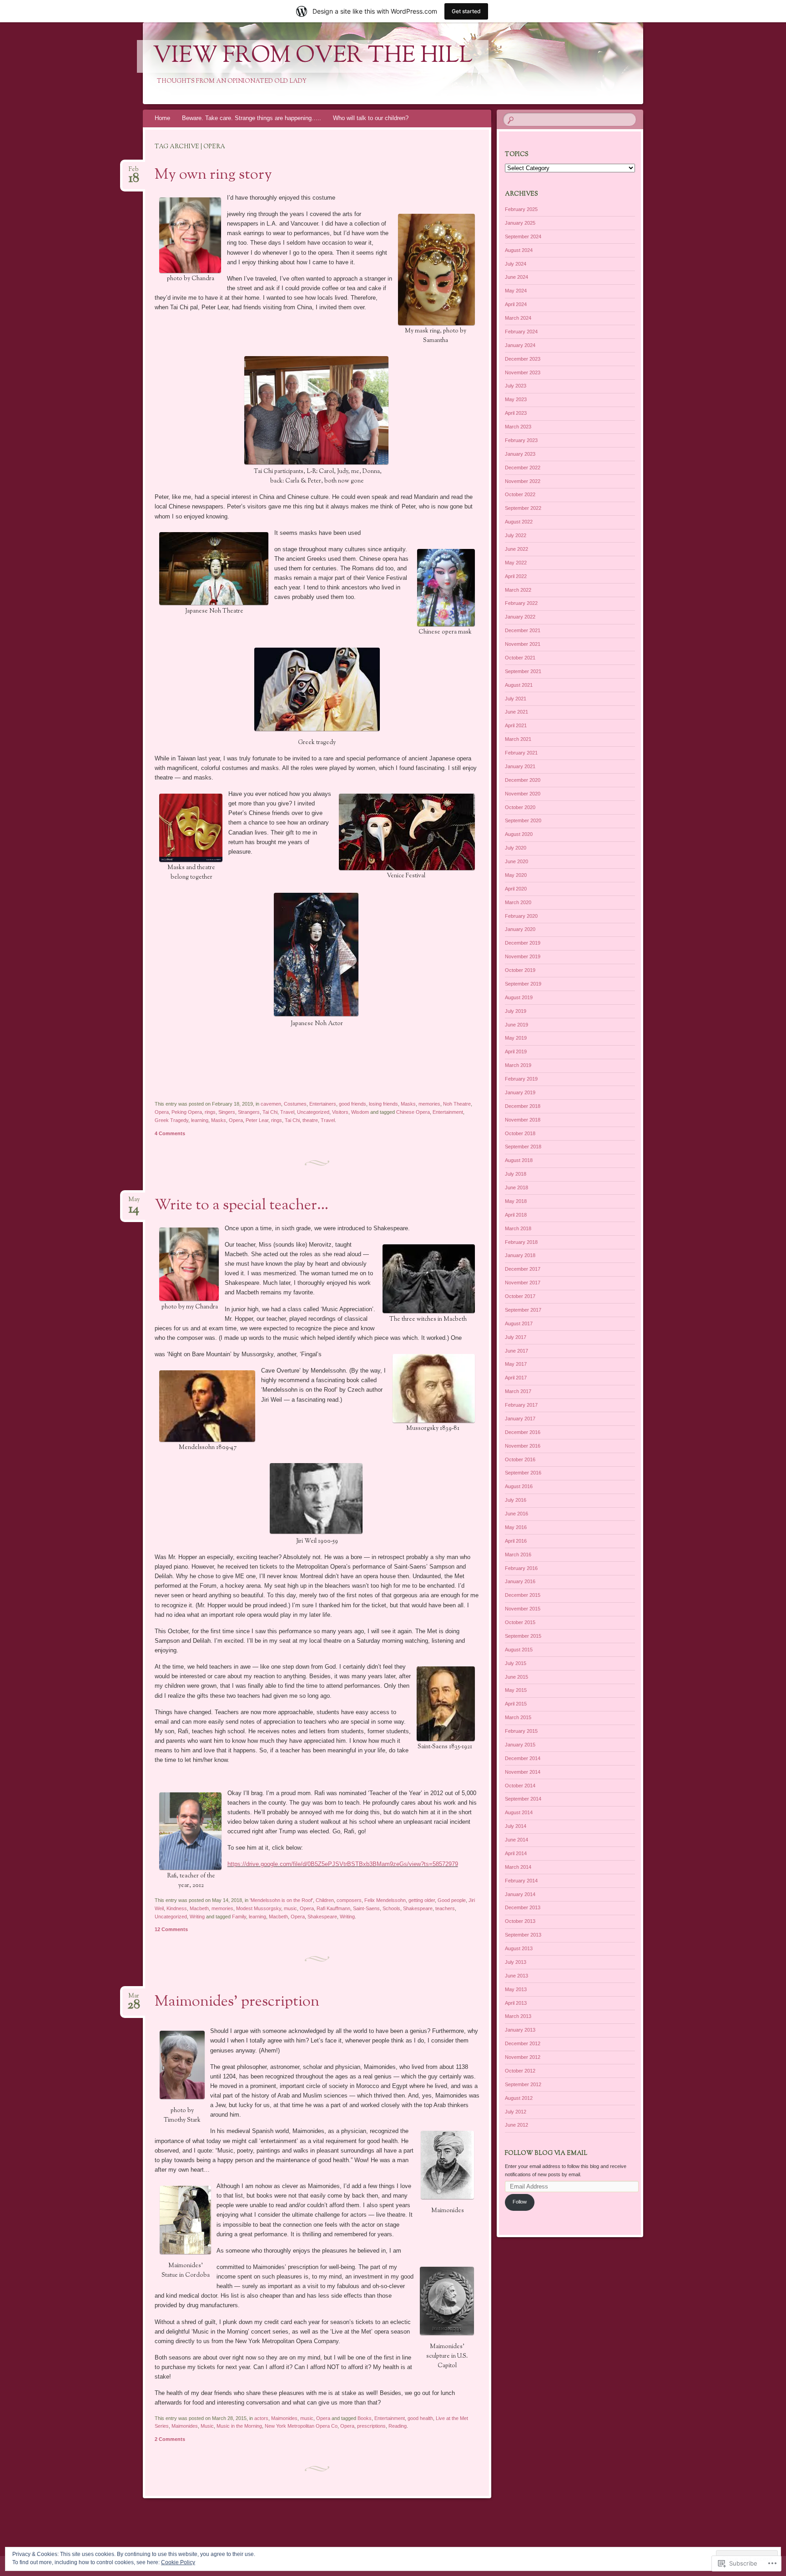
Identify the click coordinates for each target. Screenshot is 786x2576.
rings (210, 1112)
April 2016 (516, 1541)
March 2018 (518, 1228)
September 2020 (523, 820)
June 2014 (516, 1840)
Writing (197, 1917)
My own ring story (213, 175)
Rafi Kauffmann (333, 1908)
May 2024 (516, 291)
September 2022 (523, 508)
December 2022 (523, 468)
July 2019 (516, 1011)
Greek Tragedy (171, 1120)
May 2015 (516, 1690)
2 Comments (170, 2439)
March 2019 (518, 1065)
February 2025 (521, 209)
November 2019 (523, 956)
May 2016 (516, 1527)
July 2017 (516, 1337)
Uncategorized (313, 1112)
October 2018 (520, 1133)
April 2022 (516, 576)
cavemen (271, 1104)
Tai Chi (270, 1112)
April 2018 (516, 1215)
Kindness (177, 1908)
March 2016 (518, 1555)
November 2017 (523, 1283)
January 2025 (520, 223)
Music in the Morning (239, 2426)
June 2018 (516, 1187)
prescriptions (371, 2426)
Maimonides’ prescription (237, 2002)
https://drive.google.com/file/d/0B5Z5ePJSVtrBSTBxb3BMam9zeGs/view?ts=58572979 (343, 1864)
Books (365, 2418)
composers (349, 1900)
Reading (398, 2426)
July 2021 (516, 699)
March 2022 (518, 590)
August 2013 (519, 1948)
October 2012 (520, 2071)
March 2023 (518, 427)
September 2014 (523, 1799)
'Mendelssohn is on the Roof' (281, 1900)
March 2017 (518, 1391)
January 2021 (520, 766)
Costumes (295, 1104)
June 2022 (516, 549)
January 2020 (520, 929)
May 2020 (516, 875)
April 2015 (516, 1704)
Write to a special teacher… (242, 1206)
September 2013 (523, 1935)
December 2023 (523, 359)
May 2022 (516, 563)
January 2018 (520, 1255)
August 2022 (519, 522)
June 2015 (516, 1677)
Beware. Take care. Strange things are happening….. (252, 118)
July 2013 (516, 1962)
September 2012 (523, 2084)
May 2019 (516, 1038)
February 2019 (521, 1079)
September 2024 (523, 236)
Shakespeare (418, 1908)
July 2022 (516, 535)
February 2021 (521, 753)
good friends (353, 1104)
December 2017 (523, 1269)
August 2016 (519, 1486)
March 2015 (518, 1717)
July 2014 (516, 1826)
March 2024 (518, 318)
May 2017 (516, 1364)
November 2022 (523, 481)
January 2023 (520, 454)
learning (200, 1120)
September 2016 (523, 1473)
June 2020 (516, 861)
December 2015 (523, 1595)
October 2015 (520, 1622)
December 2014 (523, 1758)
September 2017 (523, 1310)
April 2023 (516, 413)
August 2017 (519, 1323)
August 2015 (519, 1650)
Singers (227, 1112)
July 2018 (516, 1174)
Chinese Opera (413, 1112)
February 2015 (521, 1731)
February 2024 (521, 332)
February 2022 (521, 603)
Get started (466, 11)
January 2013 (520, 2030)
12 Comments (171, 1929)
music (290, 1908)
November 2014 (523, 1772)
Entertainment (448, 1112)
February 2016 (521, 1568)
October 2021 (520, 658)
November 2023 (523, 372)
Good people (452, 1900)
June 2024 (516, 277)
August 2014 (519, 1812)
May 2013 (516, 1989)
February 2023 (521, 440)
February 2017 (521, 1405)
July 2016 (516, 1500)
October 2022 (520, 494)
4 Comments (170, 1133)
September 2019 (523, 984)
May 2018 (516, 1201)
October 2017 (520, 1296)
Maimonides (284, 2418)
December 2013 (523, 1907)
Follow (520, 2202)
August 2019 (519, 997)
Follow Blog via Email (546, 2153)
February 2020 (521, 916)
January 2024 (520, 345)
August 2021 (519, 685)
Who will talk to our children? (371, 118)
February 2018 (521, 1242)
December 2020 (523, 780)
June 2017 (516, 1351)
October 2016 (520, 1459)
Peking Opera (187, 1112)
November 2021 (523, 644)
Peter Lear (257, 1120)
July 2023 (516, 386)
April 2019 (516, 1052)
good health (420, 2418)
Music (207, 2426)
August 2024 (519, 250)
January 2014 (520, 1894)
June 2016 (516, 1514)
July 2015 (516, 1663)
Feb (134, 172)
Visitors (340, 1112)
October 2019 (520, 970)
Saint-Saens (366, 1908)
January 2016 (520, 1581)
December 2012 (523, 2043)
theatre (310, 1120)
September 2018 (523, 1147)
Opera (162, 1112)
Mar (134, 1999)
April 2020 (516, 889)
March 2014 (518, 1867)
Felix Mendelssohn (385, 1900)
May (134, 1202)
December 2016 (523, 1432)
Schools (391, 1908)
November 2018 (523, 1120)
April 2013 (516, 2003)
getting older (422, 1900)
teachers (445, 1908)
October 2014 (520, 1786)
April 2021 (516, 725)
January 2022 (520, 617)
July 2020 (516, 848)
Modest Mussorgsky (259, 1908)
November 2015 (523, 1609)
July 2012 (516, 2112)
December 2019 (523, 943)
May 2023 (516, 399)
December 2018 (523, 1106)
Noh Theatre (457, 1104)
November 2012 (523, 2057)
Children (325, 1900)
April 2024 (516, 304)
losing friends (383, 1104)
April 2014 (516, 1853)
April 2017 (516, 1378)
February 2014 (521, 1881)
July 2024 (516, 264)
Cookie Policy (178, 2562)
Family (239, 1917)
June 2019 (516, 1025)
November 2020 (523, 794)
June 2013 (516, 1976)
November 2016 (523, 1446)
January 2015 (520, 1745)
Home (162, 118)
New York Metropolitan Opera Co (301, 2426)
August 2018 (519, 1160)
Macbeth (199, 1908)
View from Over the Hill (313, 56)
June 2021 (516, 712)
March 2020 (518, 902)
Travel (287, 1112)
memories (429, 1104)
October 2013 (520, 1921)
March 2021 (518, 739)
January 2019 (520, 1092)
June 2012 (516, 2125)
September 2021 (523, 671)
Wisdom (360, 1112)
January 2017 (520, 1419)
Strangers (249, 1112)
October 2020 (520, 807)
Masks (408, 1104)
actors (261, 2418)
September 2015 (523, 1636)
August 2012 (519, 2098)
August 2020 (519, 834)
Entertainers (323, 1104)
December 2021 (523, 630)
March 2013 (518, 2016)
